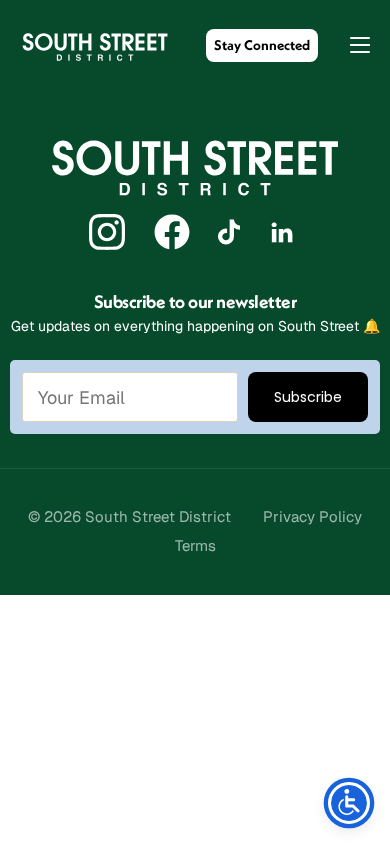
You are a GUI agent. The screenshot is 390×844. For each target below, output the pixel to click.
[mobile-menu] (350, 45)
